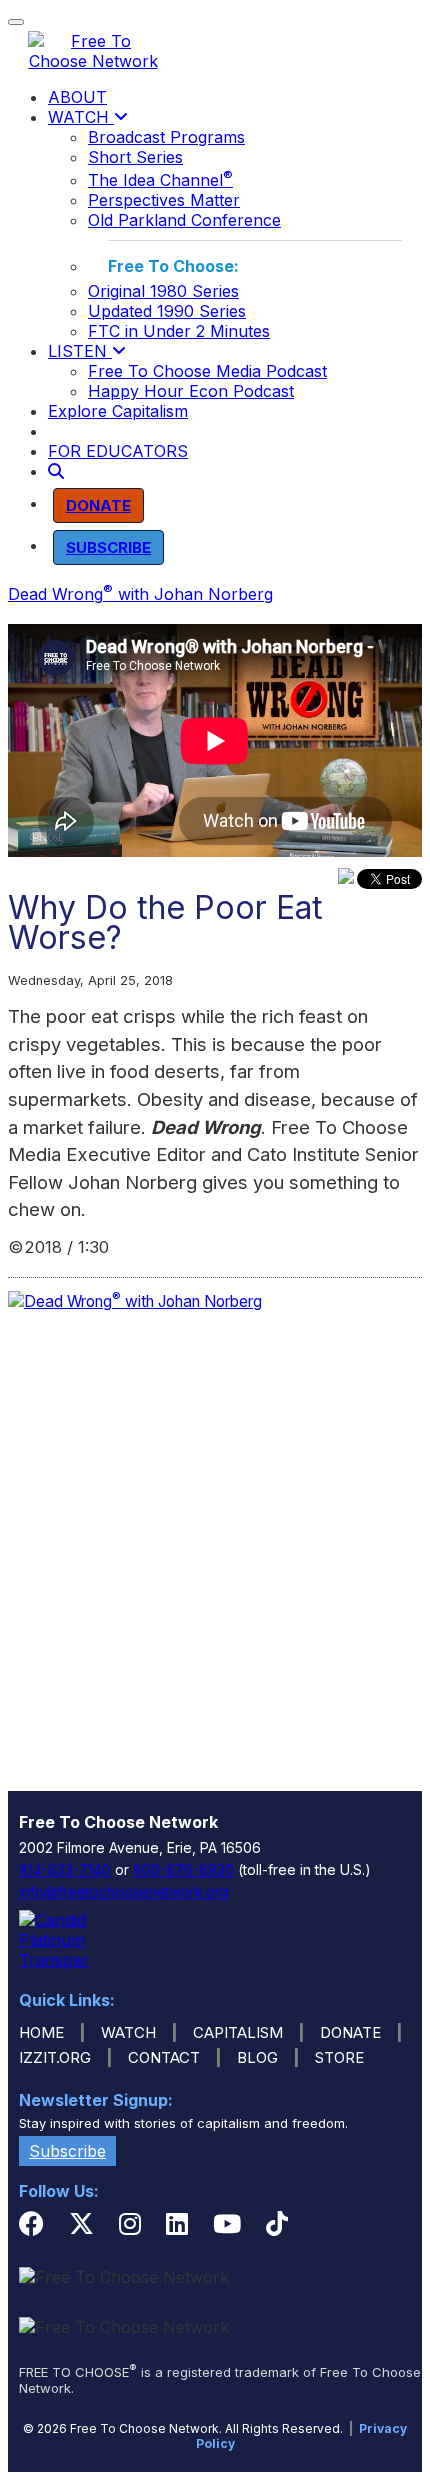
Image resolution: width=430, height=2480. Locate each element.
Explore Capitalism (118, 411)
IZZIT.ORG (55, 2057)
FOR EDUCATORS (118, 451)
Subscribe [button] (67, 2151)
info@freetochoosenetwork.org (124, 1891)
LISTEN (80, 351)
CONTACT (164, 2057)
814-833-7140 (65, 1869)
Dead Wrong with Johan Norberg (140, 594)
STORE (339, 2057)
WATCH (81, 117)
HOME (41, 2032)
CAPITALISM (238, 2032)
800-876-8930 (183, 1869)
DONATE (350, 2032)
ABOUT (77, 97)
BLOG (257, 2057)
